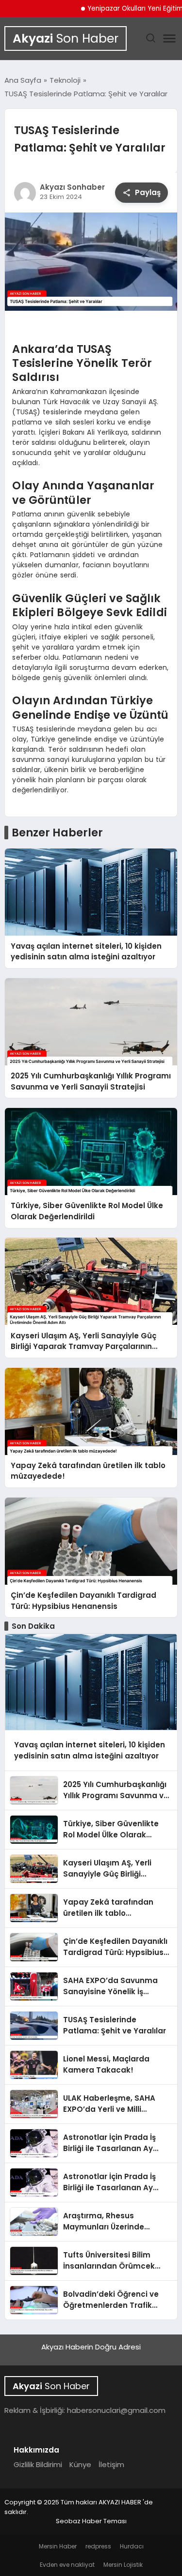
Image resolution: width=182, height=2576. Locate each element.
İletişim (111, 2464)
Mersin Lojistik (123, 2565)
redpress (98, 2546)
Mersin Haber (58, 2546)
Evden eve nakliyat (67, 2565)
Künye (80, 2464)
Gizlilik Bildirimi (38, 2464)
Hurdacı (132, 2546)
